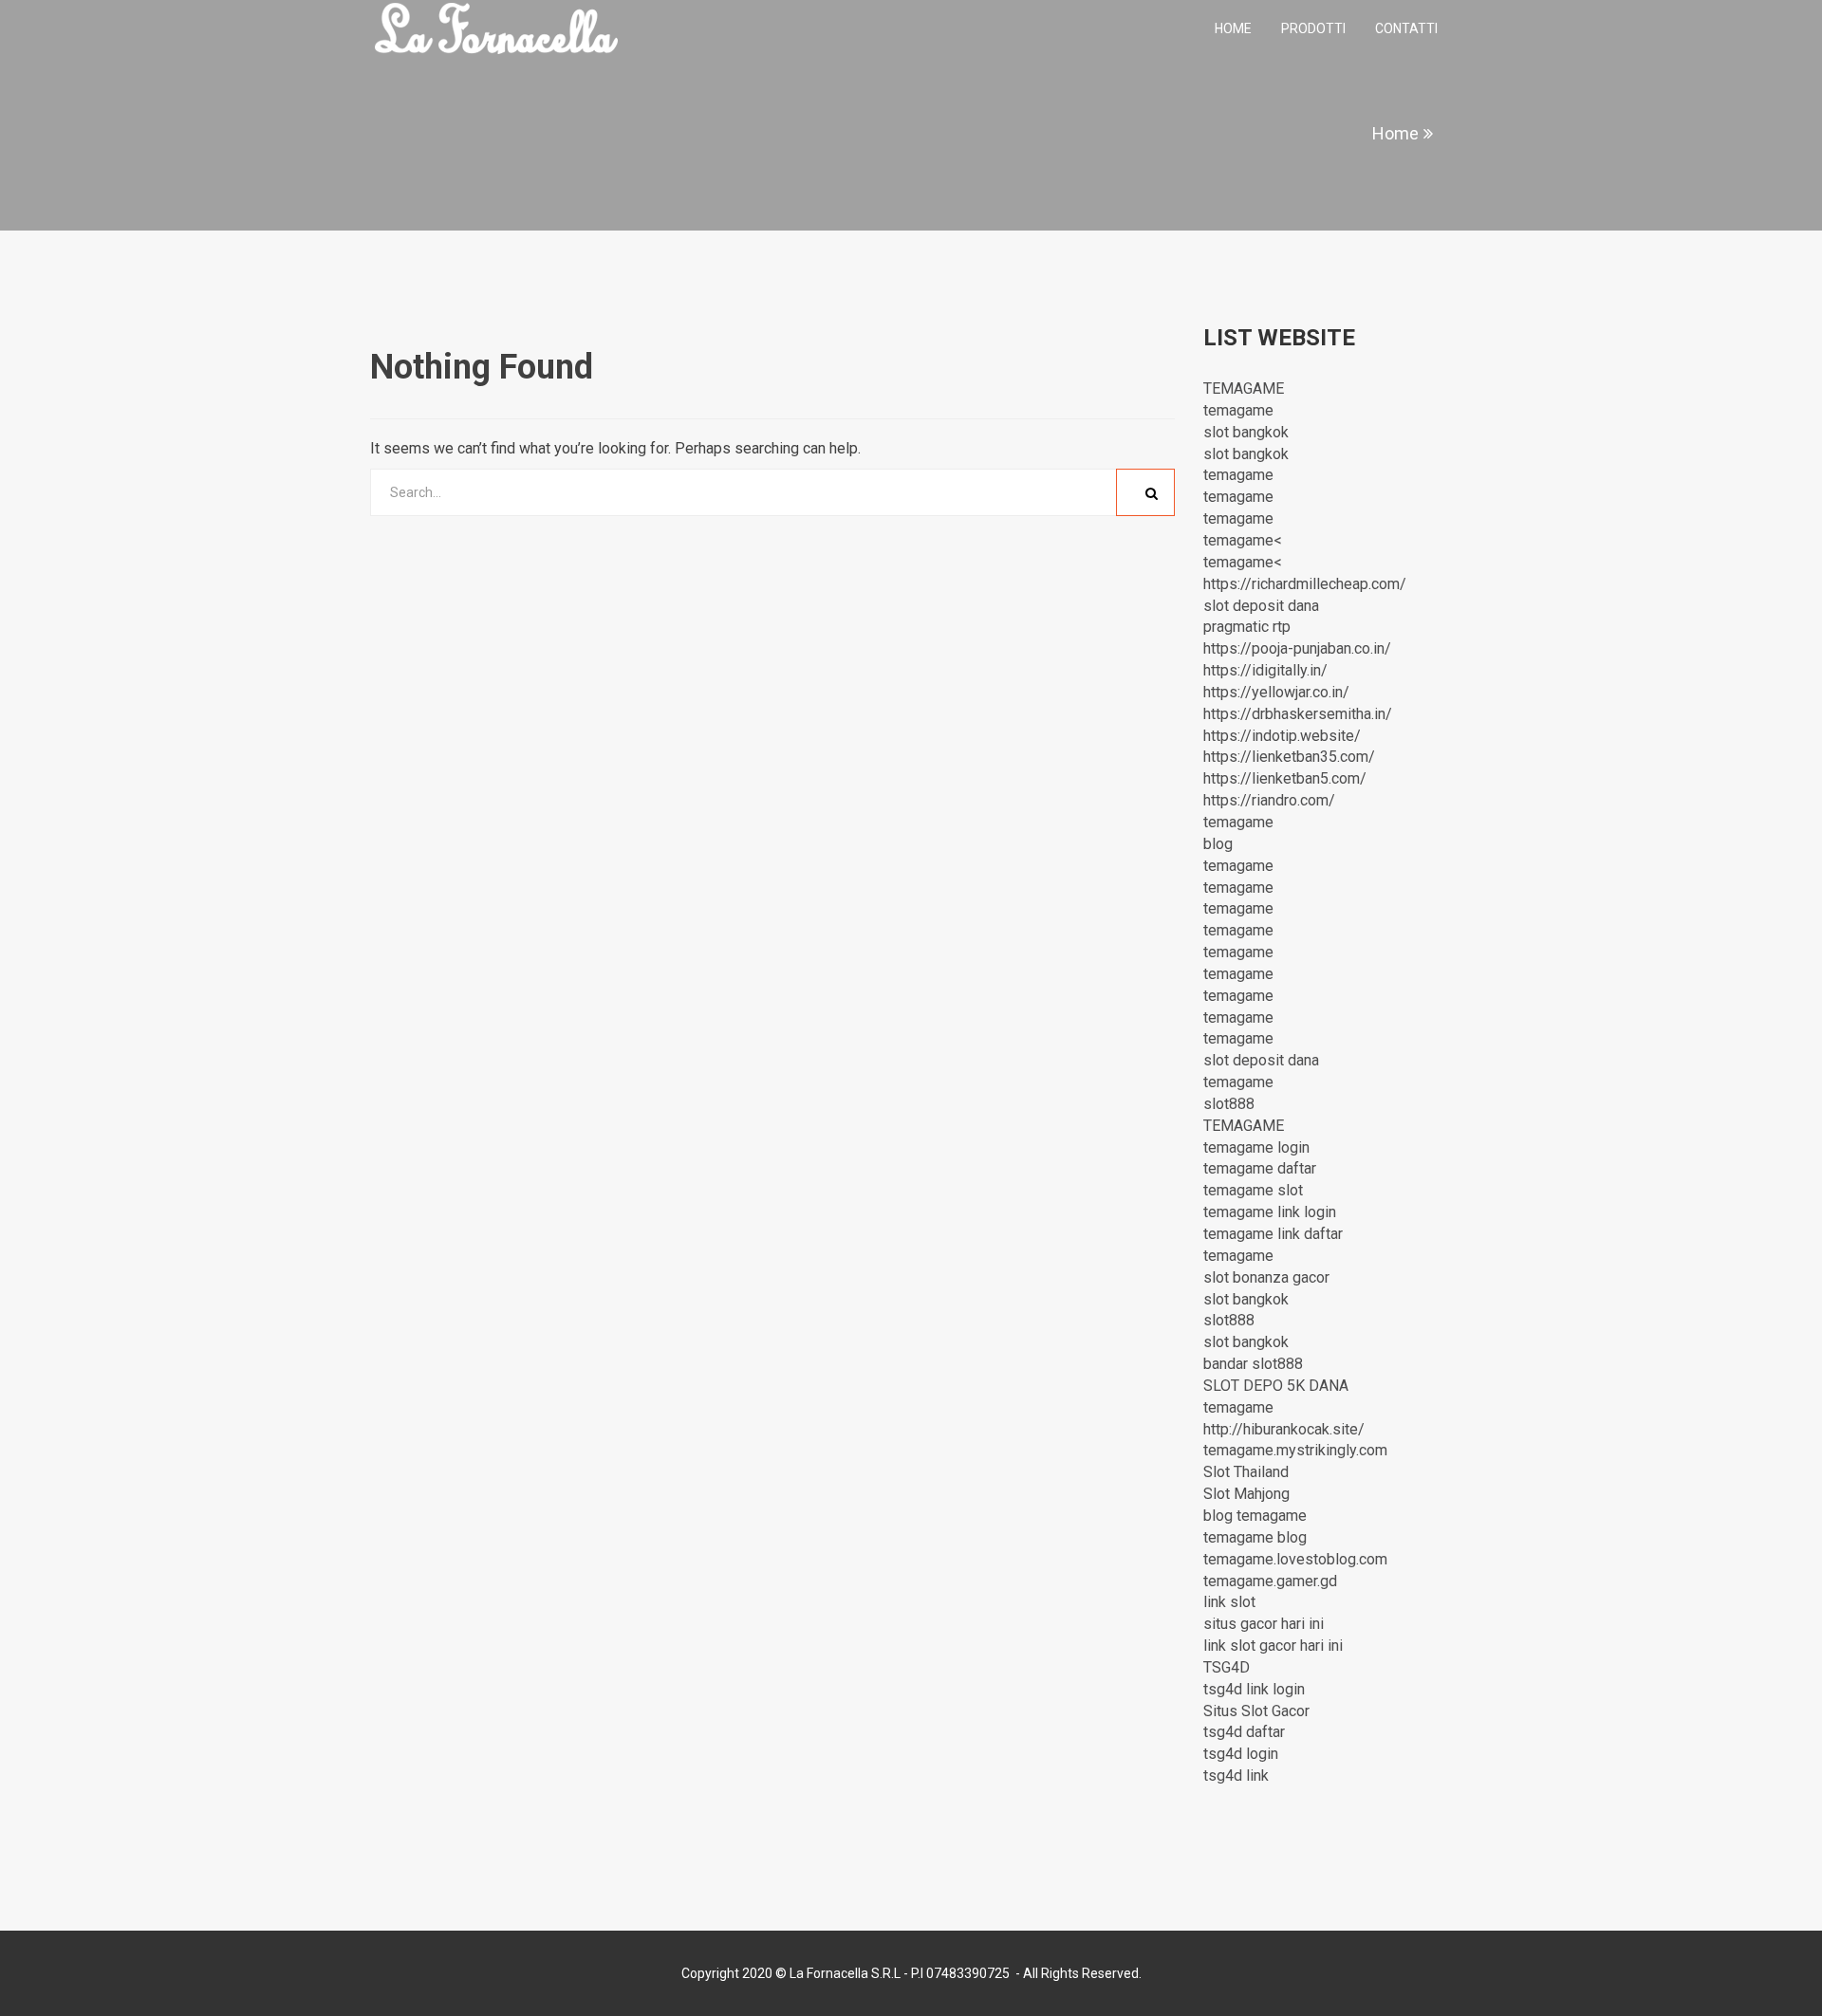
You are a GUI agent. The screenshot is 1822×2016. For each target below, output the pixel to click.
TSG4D (1227, 1667)
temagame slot (1253, 1190)
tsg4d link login (1254, 1689)
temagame (1238, 410)
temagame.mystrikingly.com (1295, 1450)
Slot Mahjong (1246, 1494)
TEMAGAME (1244, 388)
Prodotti (1313, 28)
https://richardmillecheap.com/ (1305, 584)
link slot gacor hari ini (1273, 1646)
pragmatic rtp (1247, 627)
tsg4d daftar (1244, 1732)
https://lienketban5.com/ (1285, 778)
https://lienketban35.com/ (1289, 757)
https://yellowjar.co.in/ (1276, 692)
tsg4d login (1241, 1754)
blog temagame (1255, 1516)
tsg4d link (1236, 1776)
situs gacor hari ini (1264, 1624)
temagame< (1243, 540)
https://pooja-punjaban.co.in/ (1297, 648)
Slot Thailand (1246, 1472)
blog (1218, 844)
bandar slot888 (1253, 1364)
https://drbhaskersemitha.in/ (1298, 714)
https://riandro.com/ (1269, 800)
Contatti (1406, 28)
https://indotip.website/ (1282, 736)
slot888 (1229, 1104)
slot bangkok (1246, 432)
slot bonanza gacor (1266, 1277)
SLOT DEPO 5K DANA (1276, 1386)
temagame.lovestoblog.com (1295, 1559)
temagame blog (1255, 1537)
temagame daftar (1260, 1168)
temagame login (1256, 1147)
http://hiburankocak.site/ (1284, 1429)
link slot (1229, 1602)
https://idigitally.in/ (1265, 670)
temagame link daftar (1273, 1234)
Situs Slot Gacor (1256, 1711)
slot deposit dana (1261, 606)
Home (1233, 28)
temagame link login (1270, 1212)
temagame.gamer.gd (1270, 1581)
